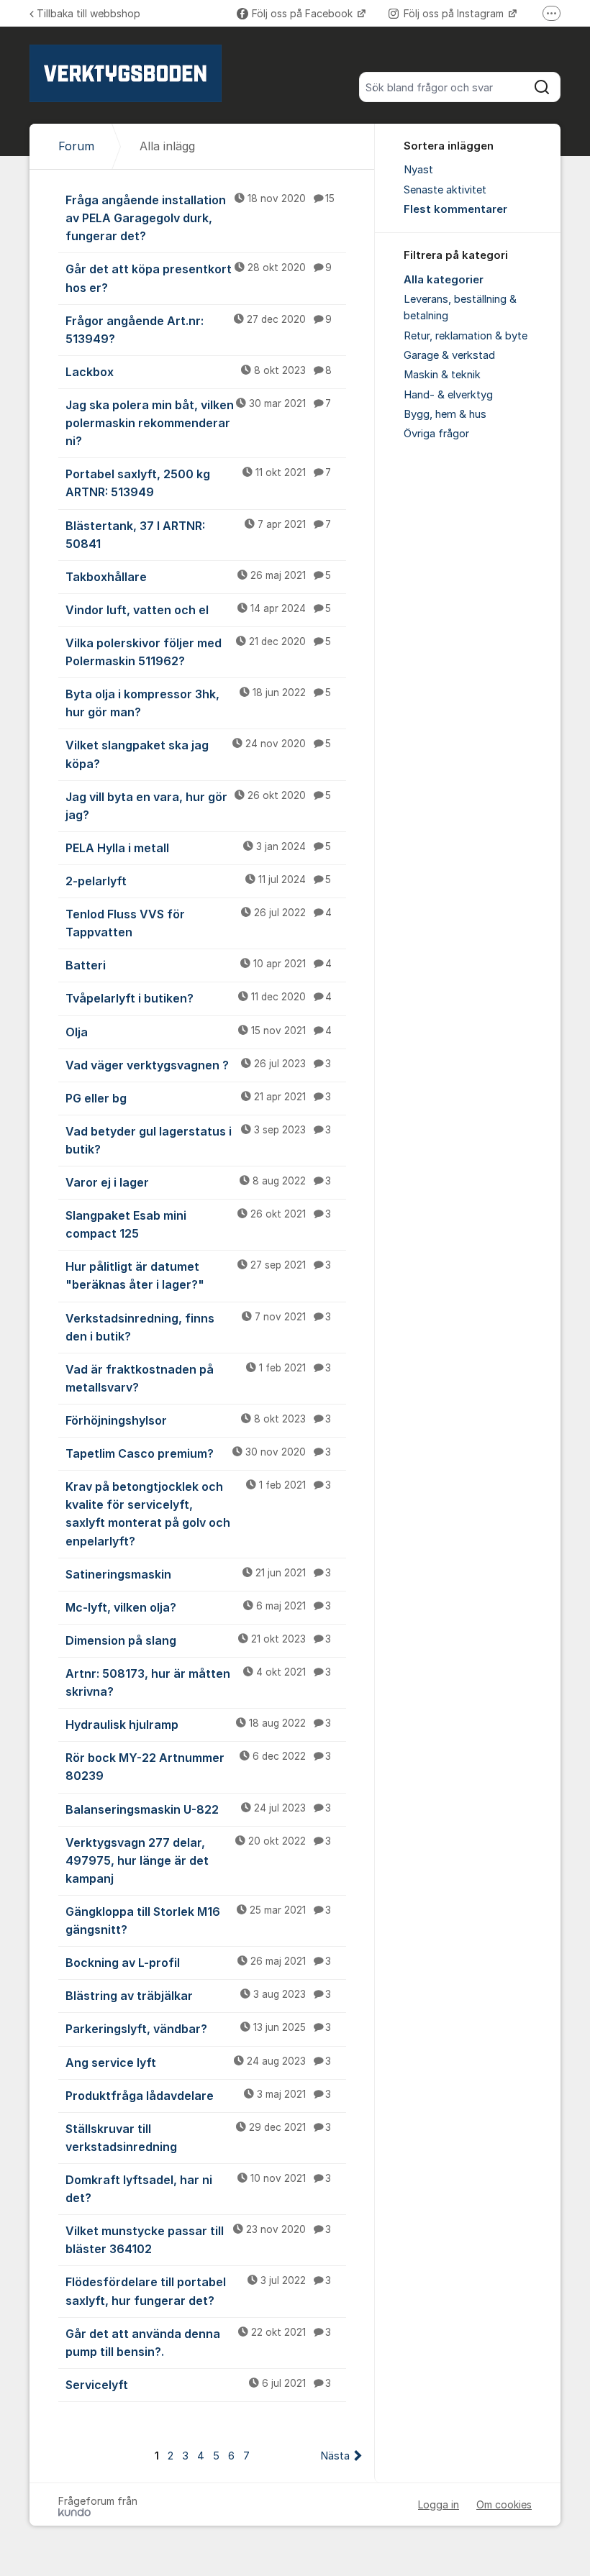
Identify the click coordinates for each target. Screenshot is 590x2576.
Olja (199, 1032)
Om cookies (504, 2504)
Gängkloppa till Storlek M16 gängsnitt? (198, 1920)
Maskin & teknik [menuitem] (442, 375)
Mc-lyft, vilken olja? (198, 1607)
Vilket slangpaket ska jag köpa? (198, 754)
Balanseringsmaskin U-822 (198, 1809)
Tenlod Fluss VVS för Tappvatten (199, 923)
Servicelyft (198, 2385)
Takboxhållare (198, 577)
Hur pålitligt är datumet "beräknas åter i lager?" (198, 1275)
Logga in (439, 2504)
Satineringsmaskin (198, 1574)
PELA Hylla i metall (198, 848)
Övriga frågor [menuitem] (436, 434)
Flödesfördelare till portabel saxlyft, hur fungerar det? (198, 2291)
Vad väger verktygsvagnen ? (198, 1065)
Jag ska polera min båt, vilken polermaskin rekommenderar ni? (198, 423)
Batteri (199, 965)
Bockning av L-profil (198, 1963)
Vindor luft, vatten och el (198, 610)
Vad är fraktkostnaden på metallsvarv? (198, 1378)
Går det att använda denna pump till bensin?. (198, 2343)
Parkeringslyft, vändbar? (198, 2029)
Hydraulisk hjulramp (198, 1725)
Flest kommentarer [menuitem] (455, 209)
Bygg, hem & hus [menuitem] (445, 414)
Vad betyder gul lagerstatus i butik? (198, 1140)
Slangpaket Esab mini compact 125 (198, 1224)
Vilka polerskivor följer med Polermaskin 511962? (198, 652)
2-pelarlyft (198, 881)
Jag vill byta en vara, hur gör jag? (198, 806)
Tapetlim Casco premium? (198, 1453)
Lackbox (199, 372)
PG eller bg (198, 1098)
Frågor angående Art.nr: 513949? (199, 330)
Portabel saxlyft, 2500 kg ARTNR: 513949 (198, 483)
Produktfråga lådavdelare (198, 2096)
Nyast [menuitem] (418, 170)
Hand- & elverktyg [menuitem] (448, 395)
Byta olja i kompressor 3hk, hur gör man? (198, 703)
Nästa (335, 2456)
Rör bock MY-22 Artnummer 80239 (198, 1767)
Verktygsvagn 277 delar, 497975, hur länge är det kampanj (198, 1860)
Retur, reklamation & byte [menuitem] (466, 336)
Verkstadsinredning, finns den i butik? (198, 1327)
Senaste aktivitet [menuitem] (445, 190)
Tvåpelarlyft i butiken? (199, 998)
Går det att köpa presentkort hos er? (199, 278)
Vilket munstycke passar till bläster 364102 (198, 2240)
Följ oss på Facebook (304, 13)
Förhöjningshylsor (198, 1420)
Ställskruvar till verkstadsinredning (198, 2138)
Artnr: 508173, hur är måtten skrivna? (198, 1682)
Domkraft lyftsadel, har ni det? (198, 2189)
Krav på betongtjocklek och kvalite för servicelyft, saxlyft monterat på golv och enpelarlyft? (198, 1513)
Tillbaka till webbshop (88, 13)
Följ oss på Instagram (455, 13)
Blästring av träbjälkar (198, 1996)
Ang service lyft (198, 2063)
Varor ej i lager (198, 1182)
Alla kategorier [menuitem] (444, 280)
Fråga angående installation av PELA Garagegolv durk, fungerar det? (200, 218)
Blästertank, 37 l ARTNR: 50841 (198, 535)
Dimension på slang (198, 1640)
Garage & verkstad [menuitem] (449, 355)
